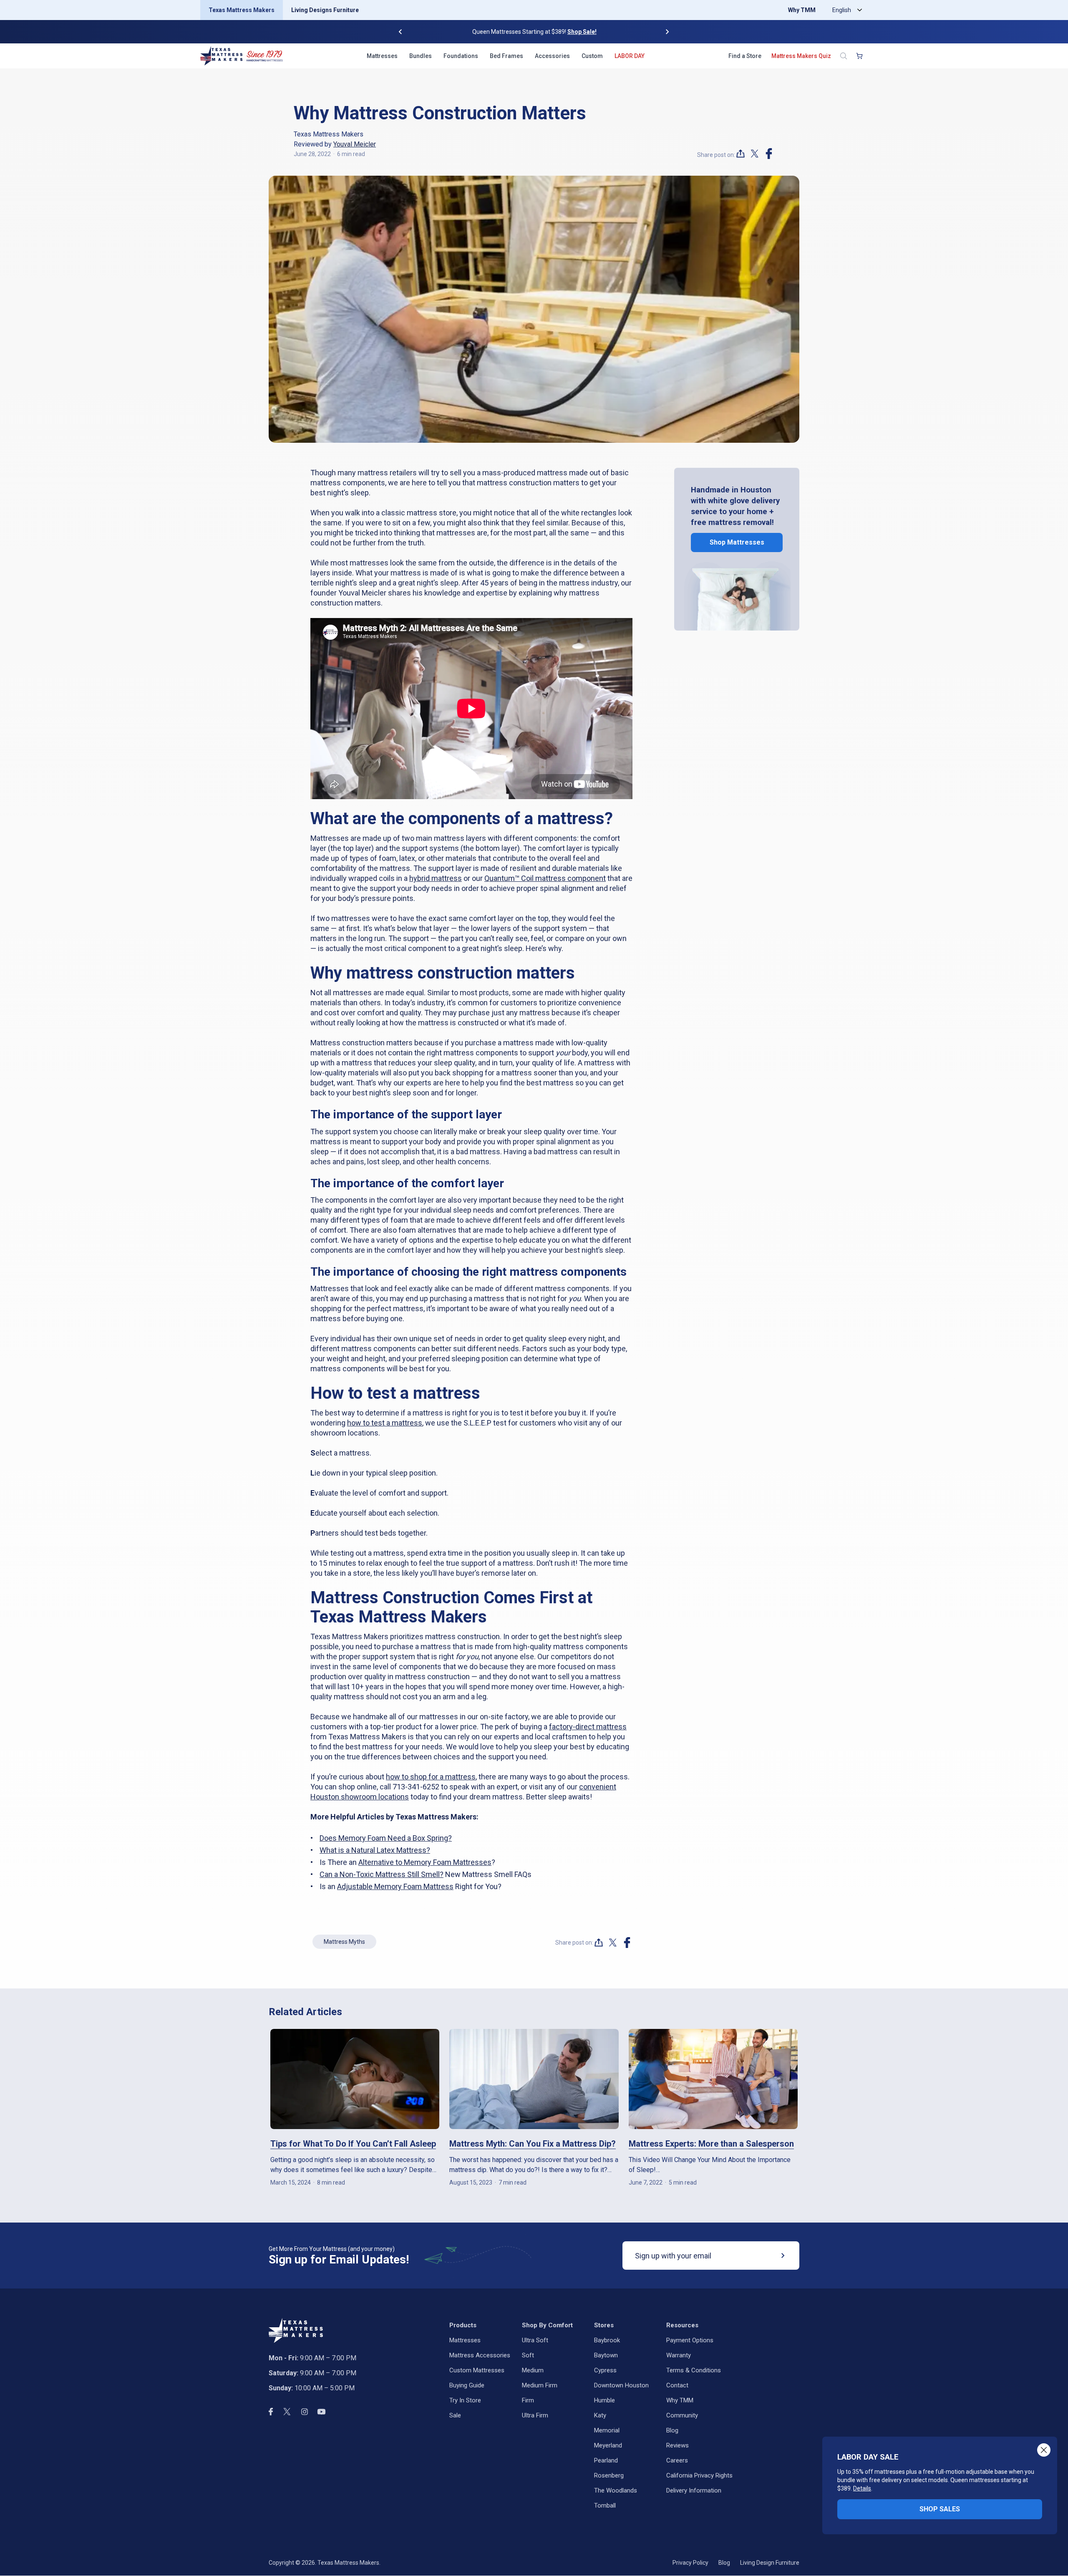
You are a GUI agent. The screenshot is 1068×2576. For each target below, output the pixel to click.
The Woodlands (616, 2490)
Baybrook (607, 2340)
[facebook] (769, 154)
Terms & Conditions (694, 2370)
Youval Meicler (355, 144)
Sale (455, 2415)
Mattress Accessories (480, 2355)
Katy (600, 2415)
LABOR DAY (630, 56)
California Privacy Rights (699, 2475)
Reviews (678, 2445)
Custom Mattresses (477, 2370)
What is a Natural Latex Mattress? (375, 1850)
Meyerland (608, 2445)
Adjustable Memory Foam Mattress (395, 1886)
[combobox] (845, 10)
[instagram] (305, 2412)
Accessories (552, 56)
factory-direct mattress (588, 1727)
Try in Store (465, 2400)
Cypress (605, 2370)
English (842, 10)
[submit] (783, 2256)
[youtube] (321, 2412)
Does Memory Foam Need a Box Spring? (386, 1838)
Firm (528, 2400)
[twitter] (755, 154)
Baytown (606, 2355)
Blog (672, 2430)
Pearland (606, 2460)
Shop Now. (588, 32)
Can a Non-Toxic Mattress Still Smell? (382, 1874)
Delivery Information (694, 2490)
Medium (533, 2370)
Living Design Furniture (770, 2563)
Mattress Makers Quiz (801, 56)
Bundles (421, 56)
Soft (528, 2355)
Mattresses (382, 56)
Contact (677, 2385)
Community (682, 2415)
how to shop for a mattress (431, 1777)
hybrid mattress (436, 878)
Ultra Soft (535, 2340)
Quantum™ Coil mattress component (545, 878)
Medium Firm (540, 2385)
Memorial (607, 2430)
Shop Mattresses (737, 543)
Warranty (679, 2355)
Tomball (605, 2505)
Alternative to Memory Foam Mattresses (425, 1862)
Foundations (461, 56)
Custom (592, 56)
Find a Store (745, 56)
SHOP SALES (940, 2509)
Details (862, 2488)
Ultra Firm (535, 2415)
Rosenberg (609, 2475)
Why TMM (802, 10)
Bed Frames (506, 56)
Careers (677, 2460)
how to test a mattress (385, 1423)
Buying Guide (467, 2385)
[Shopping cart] (859, 56)
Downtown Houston (621, 2385)
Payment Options (690, 2340)
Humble (605, 2400)
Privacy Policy (690, 2563)
